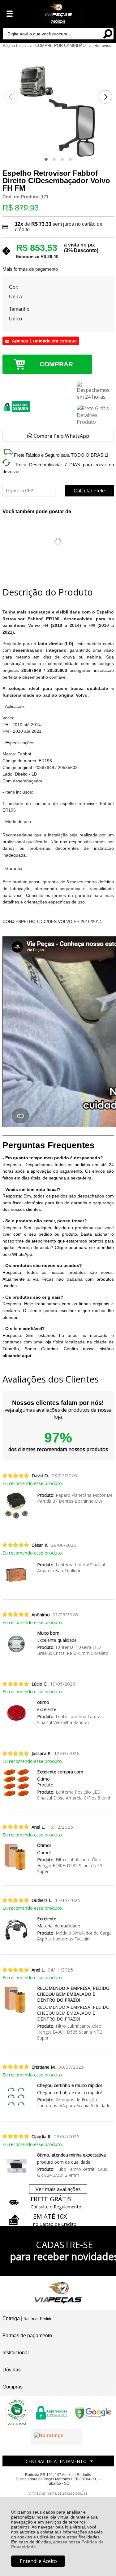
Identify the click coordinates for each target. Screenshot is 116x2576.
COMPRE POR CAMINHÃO (61, 45)
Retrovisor (103, 45)
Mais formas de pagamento (30, 269)
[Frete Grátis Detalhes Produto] (95, 415)
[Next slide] (105, 97)
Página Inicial (15, 45)
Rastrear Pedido (38, 2319)
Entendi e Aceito (38, 2561)
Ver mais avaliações (58, 2189)
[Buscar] (108, 33)
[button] (46, 159)
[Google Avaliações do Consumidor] (57, 2437)
